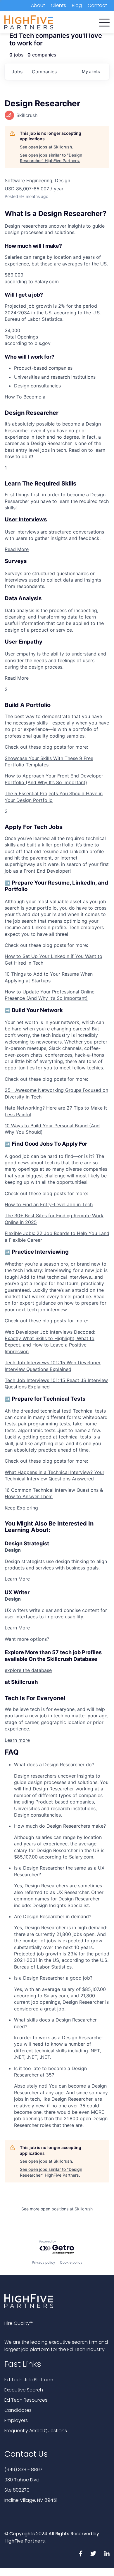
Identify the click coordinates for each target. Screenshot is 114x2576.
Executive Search (24, 2390)
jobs (17, 72)
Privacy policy (44, 2262)
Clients (58, 5)
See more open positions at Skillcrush (57, 2209)
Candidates (18, 2410)
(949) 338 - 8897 (23, 2470)
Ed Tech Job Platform (29, 2380)
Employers (16, 2420)
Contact (97, 5)
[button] (104, 21)
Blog (77, 5)
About (38, 5)
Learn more (17, 1740)
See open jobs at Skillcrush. (46, 147)
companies (44, 72)
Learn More (17, 1579)
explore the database (28, 1670)
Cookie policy (71, 2262)
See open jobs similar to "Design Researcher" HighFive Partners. (51, 158)
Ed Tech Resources (26, 2400)
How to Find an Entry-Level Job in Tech (49, 1204)
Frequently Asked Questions (36, 2431)
